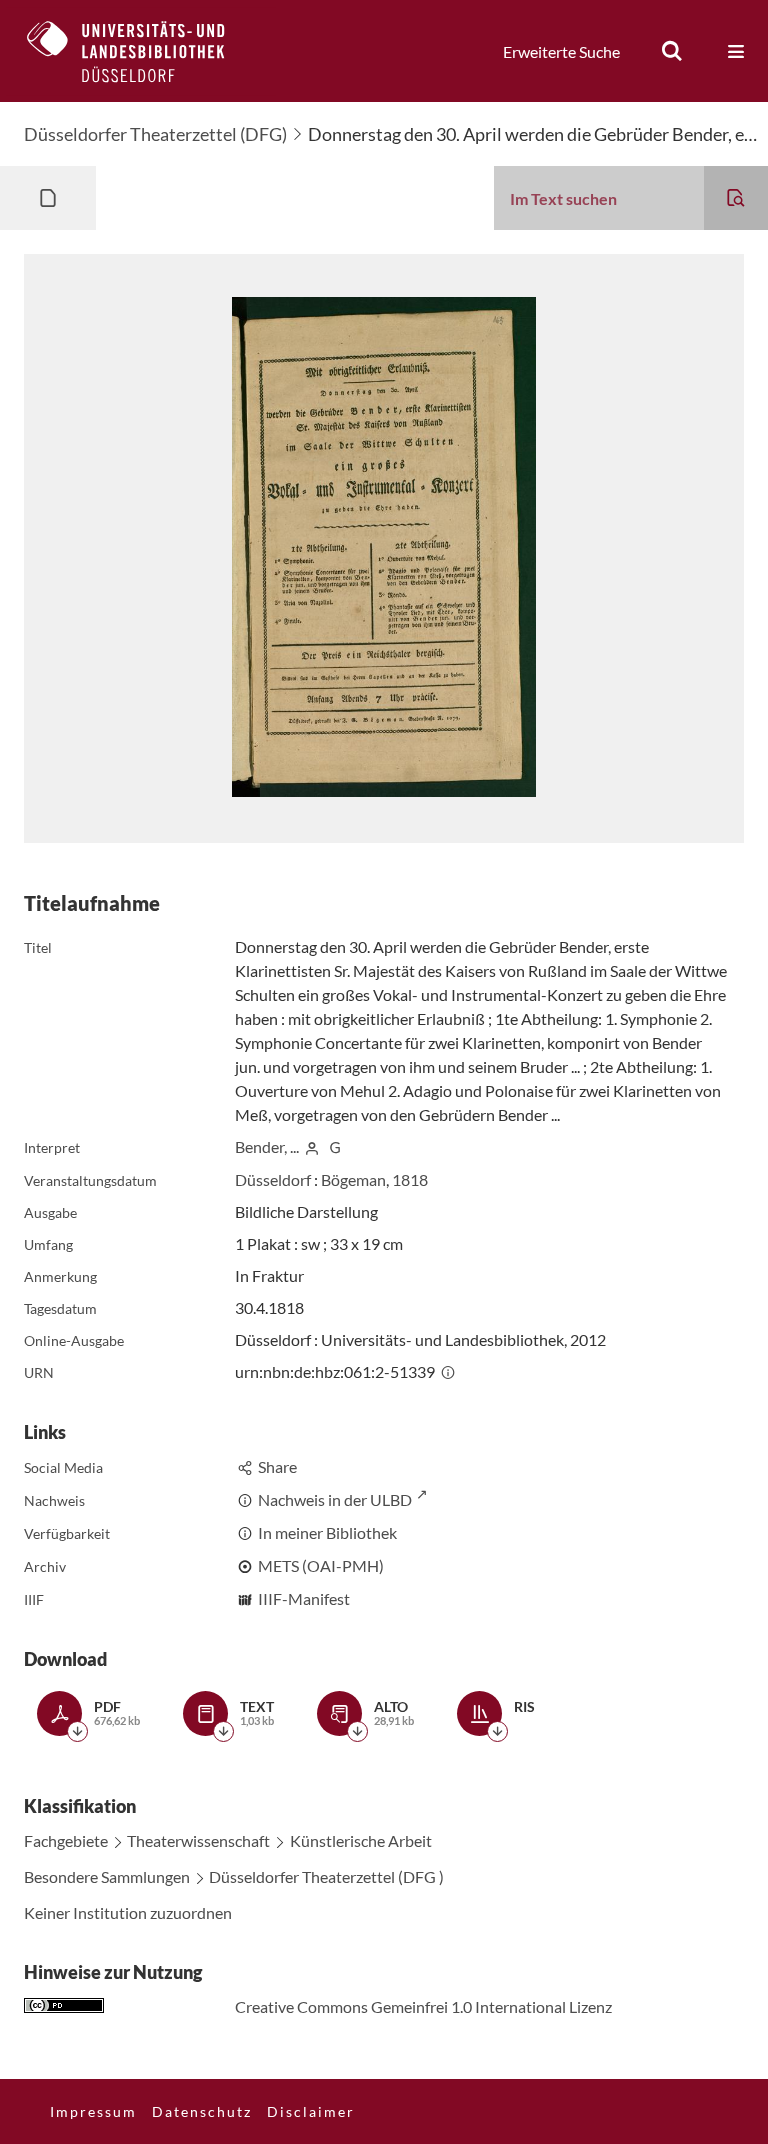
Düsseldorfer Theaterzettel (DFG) (155, 134)
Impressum (93, 2111)
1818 (410, 1179)
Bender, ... (267, 1146)
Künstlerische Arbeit (361, 1840)
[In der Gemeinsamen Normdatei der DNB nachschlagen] (335, 1146)
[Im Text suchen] (736, 198)
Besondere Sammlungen (107, 1876)
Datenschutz (202, 2111)
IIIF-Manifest (304, 1598)
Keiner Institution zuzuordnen (128, 1912)
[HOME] (141, 51)
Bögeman (353, 1179)
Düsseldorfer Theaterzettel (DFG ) (326, 1876)
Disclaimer (311, 2111)
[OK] (672, 51)
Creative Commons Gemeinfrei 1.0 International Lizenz (423, 2006)
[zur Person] (312, 1146)
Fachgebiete (66, 1840)
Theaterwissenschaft (198, 1840)
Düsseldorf (273, 1179)
